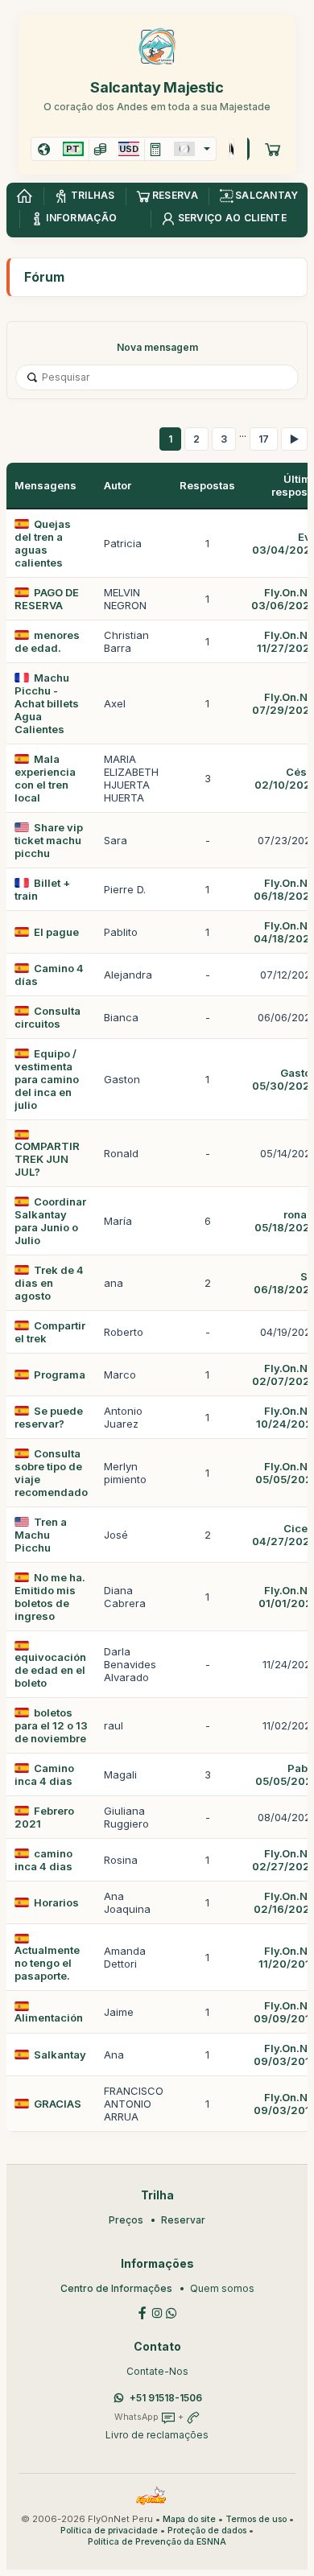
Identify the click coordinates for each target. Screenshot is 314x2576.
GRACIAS (58, 2104)
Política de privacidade (109, 2531)
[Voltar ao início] (24, 196)
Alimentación (49, 2018)
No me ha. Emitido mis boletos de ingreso (50, 1597)
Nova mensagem (157, 347)
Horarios (56, 1902)
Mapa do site (189, 2519)
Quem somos (222, 2288)
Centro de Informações (116, 2288)
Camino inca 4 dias (44, 1774)
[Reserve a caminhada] (273, 149)
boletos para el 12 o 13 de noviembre (51, 1725)
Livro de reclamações (157, 2435)
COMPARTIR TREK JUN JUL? (47, 1159)
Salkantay (60, 2055)
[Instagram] (157, 2312)
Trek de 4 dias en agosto (49, 1283)
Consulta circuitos (48, 1017)
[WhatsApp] (171, 2312)
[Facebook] (143, 2312)
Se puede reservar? (49, 1417)
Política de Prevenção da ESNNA (157, 2542)
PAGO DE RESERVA (47, 599)
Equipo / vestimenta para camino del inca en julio (47, 1079)
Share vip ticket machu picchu (49, 840)
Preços (126, 2220)
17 (264, 439)
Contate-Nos (157, 2371)
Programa (60, 1375)
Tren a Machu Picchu (41, 1535)
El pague (56, 932)
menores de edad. (47, 641)
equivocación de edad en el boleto (50, 1670)
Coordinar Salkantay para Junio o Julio (50, 1221)
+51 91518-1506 (166, 2398)
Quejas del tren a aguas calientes (43, 543)
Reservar (183, 2220)
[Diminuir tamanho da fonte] (232, 149)
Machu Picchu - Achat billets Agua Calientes (47, 703)
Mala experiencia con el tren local (45, 778)
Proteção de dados (207, 2531)
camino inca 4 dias (43, 1860)
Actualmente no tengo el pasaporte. (47, 1963)
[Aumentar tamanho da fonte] (230, 149)
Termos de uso (256, 2519)
